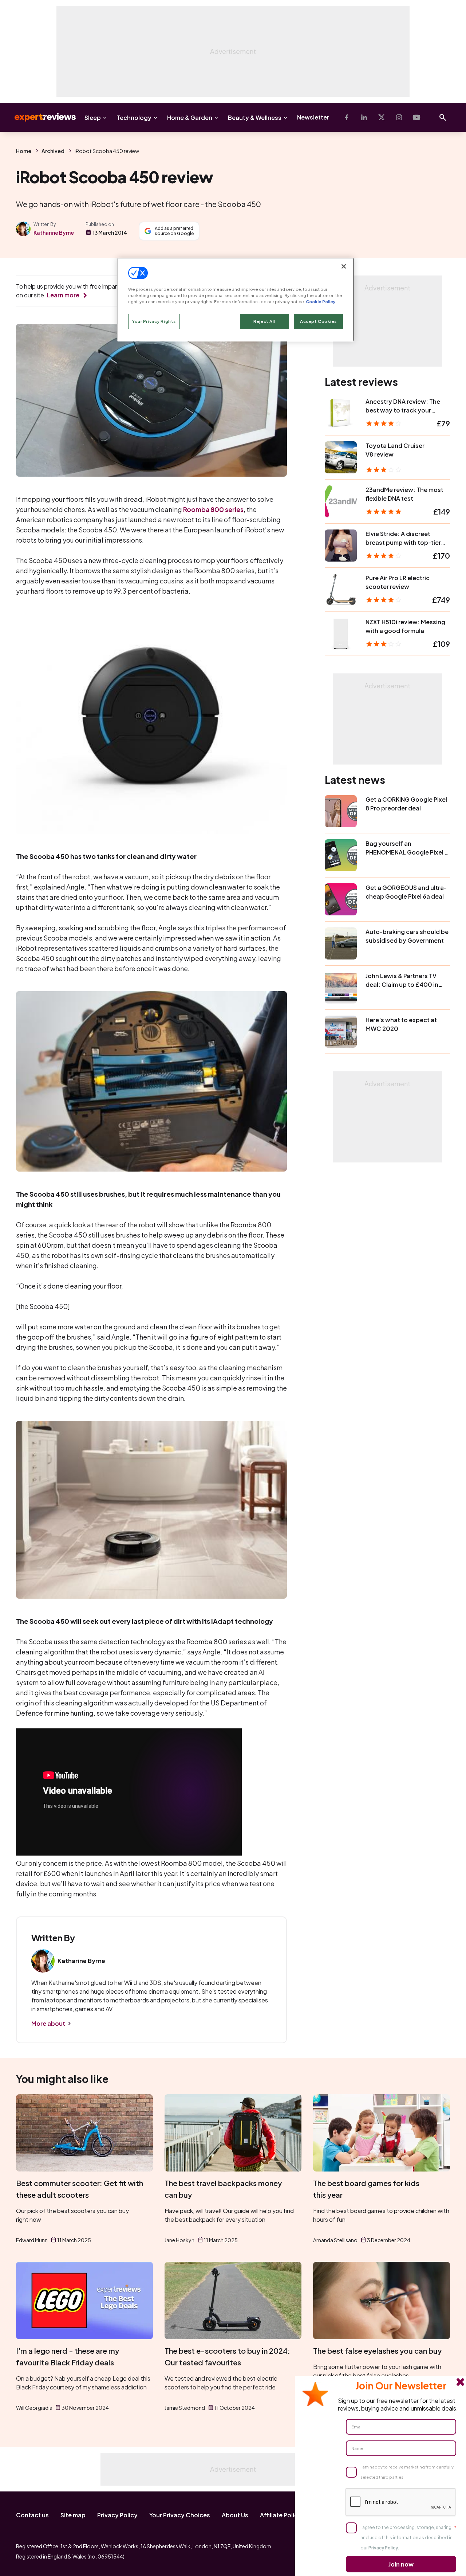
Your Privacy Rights (154, 321)
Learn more (63, 295)
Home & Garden (190, 118)
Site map (73, 2515)
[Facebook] (347, 117)
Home (24, 151)
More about (48, 2023)
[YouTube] (416, 117)
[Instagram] (399, 117)
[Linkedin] (364, 117)
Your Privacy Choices (180, 2515)
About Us (235, 2515)
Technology (134, 118)
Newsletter (313, 117)
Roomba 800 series (213, 509)
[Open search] (443, 117)
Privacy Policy (117, 2515)
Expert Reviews (39, 117)
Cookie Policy (321, 302)
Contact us (32, 2515)
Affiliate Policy (281, 2515)
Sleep (93, 118)
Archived (53, 151)
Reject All (264, 321)
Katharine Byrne (54, 232)
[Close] (344, 266)
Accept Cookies (318, 321)
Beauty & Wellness (255, 118)
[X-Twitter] (382, 117)
